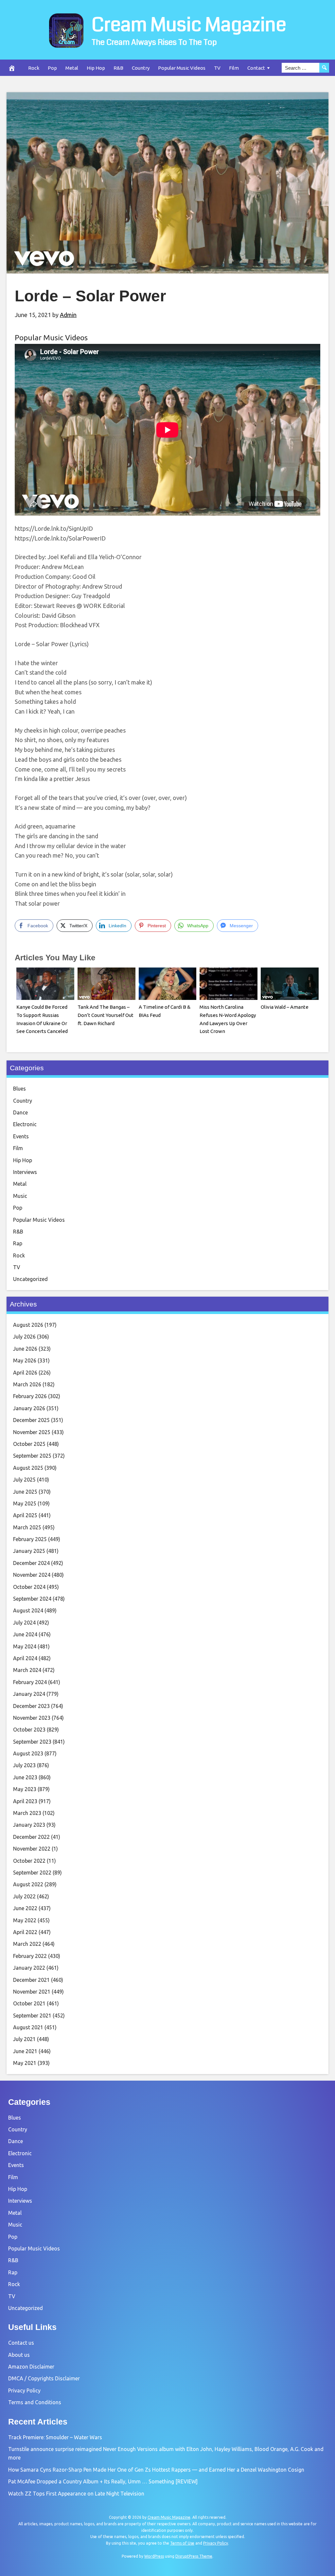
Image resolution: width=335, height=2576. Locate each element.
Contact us (21, 2343)
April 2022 (25, 1932)
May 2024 (25, 1646)
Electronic (25, 1124)
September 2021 (32, 2016)
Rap (18, 1243)
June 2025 (25, 1492)
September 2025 (32, 1456)
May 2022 (25, 1920)
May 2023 (25, 1789)
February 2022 (30, 1956)
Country (141, 68)
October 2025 (29, 1444)
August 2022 (28, 1884)
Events (21, 1136)
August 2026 (28, 1325)
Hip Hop (96, 68)
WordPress (154, 2556)
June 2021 (25, 2051)
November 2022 (32, 1849)
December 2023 (31, 1706)
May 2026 (25, 1360)
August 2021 (28, 2027)
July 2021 (24, 2039)
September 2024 (32, 1599)
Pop (52, 68)
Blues (19, 1089)
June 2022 (25, 1908)
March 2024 (27, 1670)
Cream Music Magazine (189, 25)
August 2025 (28, 1468)
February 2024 (30, 1682)
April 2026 (25, 1373)
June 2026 (25, 1349)
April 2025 (25, 1515)
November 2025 (32, 1432)
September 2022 (32, 1873)
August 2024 (28, 1610)
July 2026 (24, 1337)
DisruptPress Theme (194, 2556)
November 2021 (32, 1992)
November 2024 (32, 1575)
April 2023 (25, 1801)
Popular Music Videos (182, 68)
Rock (34, 68)
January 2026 (29, 1408)
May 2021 (25, 2063)
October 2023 (29, 1730)
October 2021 (29, 2003)
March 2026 (27, 1384)
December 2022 (31, 1837)
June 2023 (25, 1777)
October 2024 (29, 1587)
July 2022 (24, 1896)
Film (234, 68)
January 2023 (29, 1825)
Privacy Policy (24, 2390)
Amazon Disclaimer (31, 2367)
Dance (20, 1112)
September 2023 (32, 1742)
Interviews (25, 1172)
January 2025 (29, 1551)
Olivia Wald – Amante (285, 1007)
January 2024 (29, 1694)
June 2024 (25, 1634)
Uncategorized (30, 1279)
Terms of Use (182, 2543)
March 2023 (27, 1813)
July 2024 (24, 1623)
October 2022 (29, 1861)
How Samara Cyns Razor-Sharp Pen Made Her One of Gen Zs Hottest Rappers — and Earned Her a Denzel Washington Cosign (156, 2470)
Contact (256, 68)
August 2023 (28, 1753)
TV (217, 68)
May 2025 (25, 1503)
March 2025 (27, 1527)
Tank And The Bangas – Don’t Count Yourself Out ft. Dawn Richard (106, 1015)
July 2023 (24, 1765)
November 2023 (32, 1718)
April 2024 (25, 1658)
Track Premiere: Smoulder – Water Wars (55, 2437)
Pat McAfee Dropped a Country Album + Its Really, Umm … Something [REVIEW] (103, 2481)
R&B (118, 68)
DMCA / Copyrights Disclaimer (44, 2378)
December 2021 (31, 1980)
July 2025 (24, 1480)
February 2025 (30, 1539)
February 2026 (30, 1396)
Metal (72, 68)
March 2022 (27, 1944)
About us (19, 2355)
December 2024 (31, 1563)
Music (20, 1196)
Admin (68, 315)
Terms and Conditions (35, 2402)
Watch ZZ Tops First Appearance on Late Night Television (76, 2494)
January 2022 (29, 1968)
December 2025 (31, 1420)
